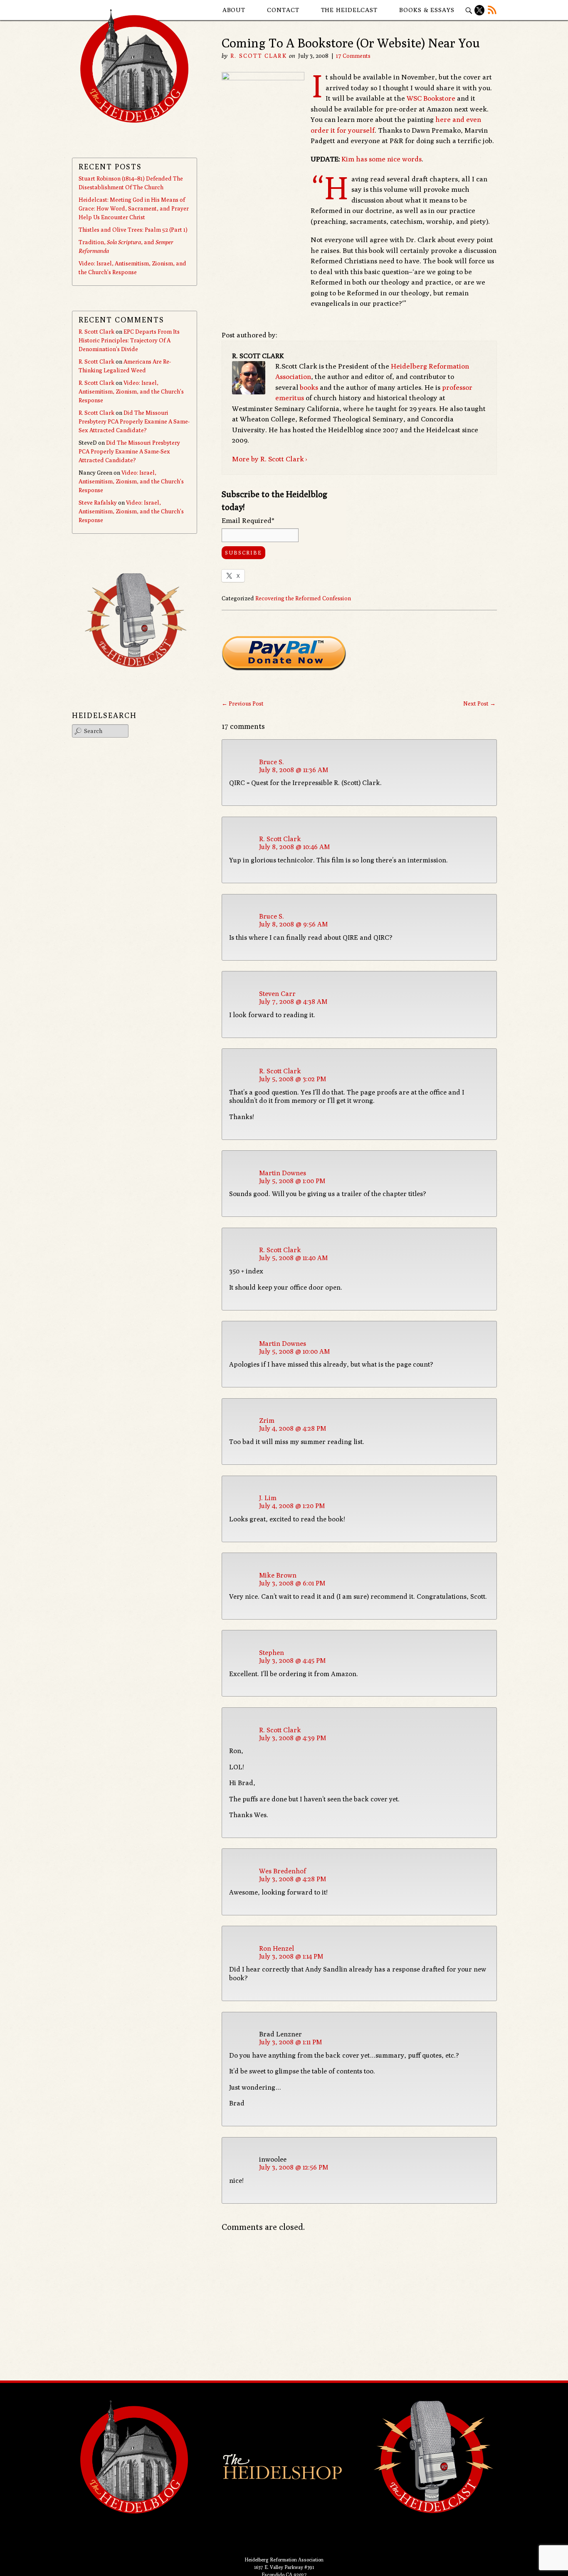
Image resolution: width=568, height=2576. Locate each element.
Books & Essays (427, 10)
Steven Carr (277, 994)
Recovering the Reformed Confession (303, 598)
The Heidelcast (349, 10)
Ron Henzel (277, 1948)
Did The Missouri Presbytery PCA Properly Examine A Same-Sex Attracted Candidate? (134, 421)
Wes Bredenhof (283, 1871)
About (234, 10)
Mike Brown (278, 1575)
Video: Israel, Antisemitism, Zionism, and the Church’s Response (131, 391)
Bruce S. (272, 762)
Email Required (248, 520)
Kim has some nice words (382, 159)
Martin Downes (283, 1173)
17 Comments (353, 56)
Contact (283, 10)
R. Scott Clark (258, 56)
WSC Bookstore (431, 98)
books (309, 387)
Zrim (267, 1421)
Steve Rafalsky (98, 503)
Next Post (479, 703)
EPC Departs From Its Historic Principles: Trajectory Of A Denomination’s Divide (129, 340)
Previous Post (243, 703)
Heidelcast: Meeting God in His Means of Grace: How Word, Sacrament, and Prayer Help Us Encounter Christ (134, 208)
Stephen (272, 1653)
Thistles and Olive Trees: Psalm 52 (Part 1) (133, 230)
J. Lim (268, 1498)
